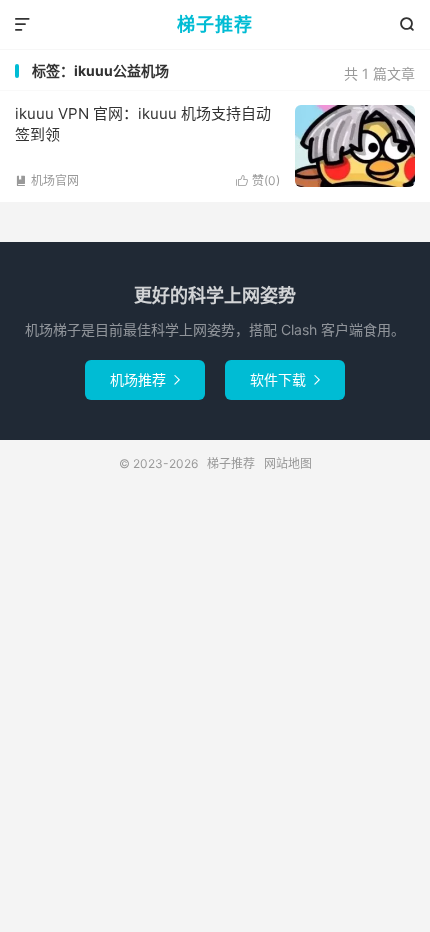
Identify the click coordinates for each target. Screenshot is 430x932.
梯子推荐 (215, 24)
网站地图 (288, 463)
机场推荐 (145, 379)
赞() (258, 180)
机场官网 (47, 180)
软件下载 (285, 379)
